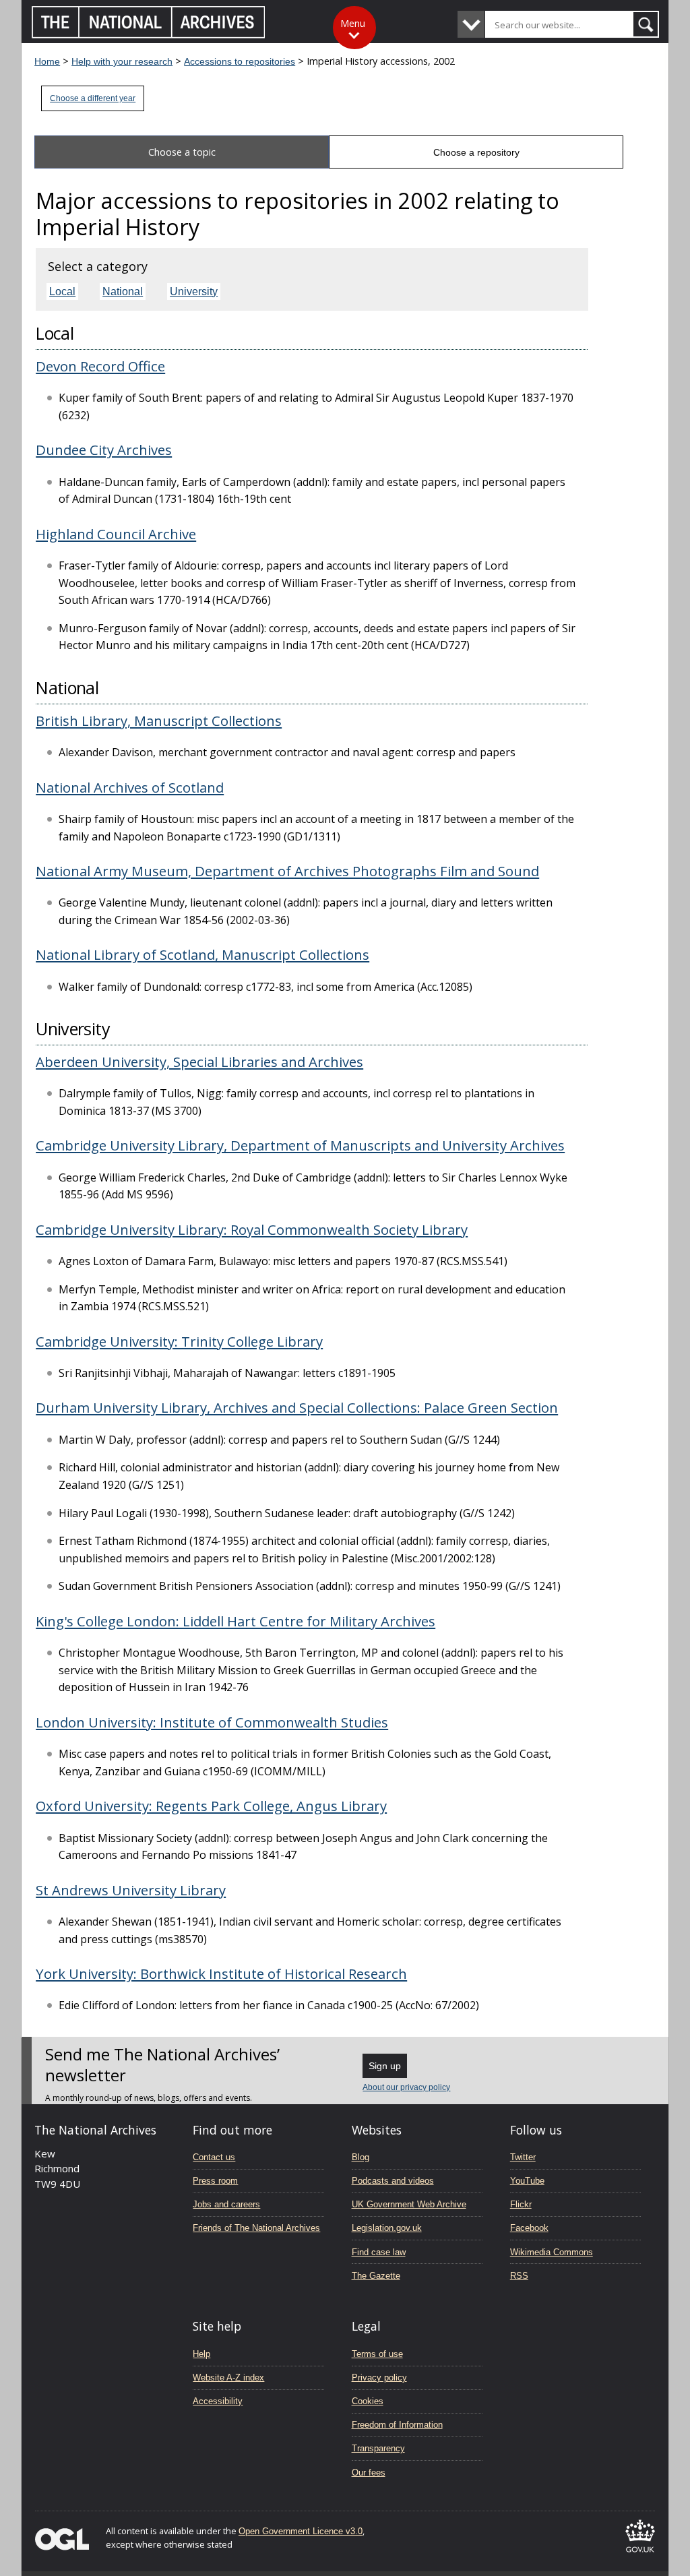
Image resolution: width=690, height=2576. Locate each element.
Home (47, 61)
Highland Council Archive (116, 534)
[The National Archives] (149, 35)
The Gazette (376, 2276)
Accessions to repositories (240, 61)
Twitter (523, 2157)
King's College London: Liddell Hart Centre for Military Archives (236, 1621)
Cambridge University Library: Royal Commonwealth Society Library (252, 1229)
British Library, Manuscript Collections (159, 720)
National (123, 292)
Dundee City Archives (104, 450)
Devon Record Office (100, 366)
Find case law (379, 2252)
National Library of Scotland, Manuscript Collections (202, 954)
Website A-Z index (228, 2378)
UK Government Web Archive (409, 2204)
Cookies (368, 2401)
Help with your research (122, 61)
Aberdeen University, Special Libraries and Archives (199, 1062)
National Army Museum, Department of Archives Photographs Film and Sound (287, 871)
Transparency (378, 2448)
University (194, 292)
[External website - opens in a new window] (640, 2555)
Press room (215, 2181)
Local (62, 292)
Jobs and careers (226, 2204)
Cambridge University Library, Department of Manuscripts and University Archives (300, 1145)
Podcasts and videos (393, 2181)
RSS (519, 2276)
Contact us (214, 2157)
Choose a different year (93, 98)
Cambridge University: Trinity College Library (179, 1341)
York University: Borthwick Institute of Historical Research (221, 1973)
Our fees (369, 2473)
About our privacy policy (406, 2087)
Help (201, 2354)
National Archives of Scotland (130, 787)
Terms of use (377, 2354)
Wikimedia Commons (552, 2252)
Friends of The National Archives (256, 2228)
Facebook (529, 2228)
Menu (353, 23)
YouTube (527, 2181)
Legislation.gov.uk (387, 2228)
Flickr (521, 2204)
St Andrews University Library (131, 1890)
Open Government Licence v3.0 (301, 2531)
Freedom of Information (397, 2425)
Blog (360, 2157)
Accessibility (218, 2401)
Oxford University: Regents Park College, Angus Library (211, 1806)
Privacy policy (379, 2378)
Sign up (385, 2066)
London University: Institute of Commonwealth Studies (212, 1722)
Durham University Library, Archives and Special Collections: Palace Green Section (297, 1407)
